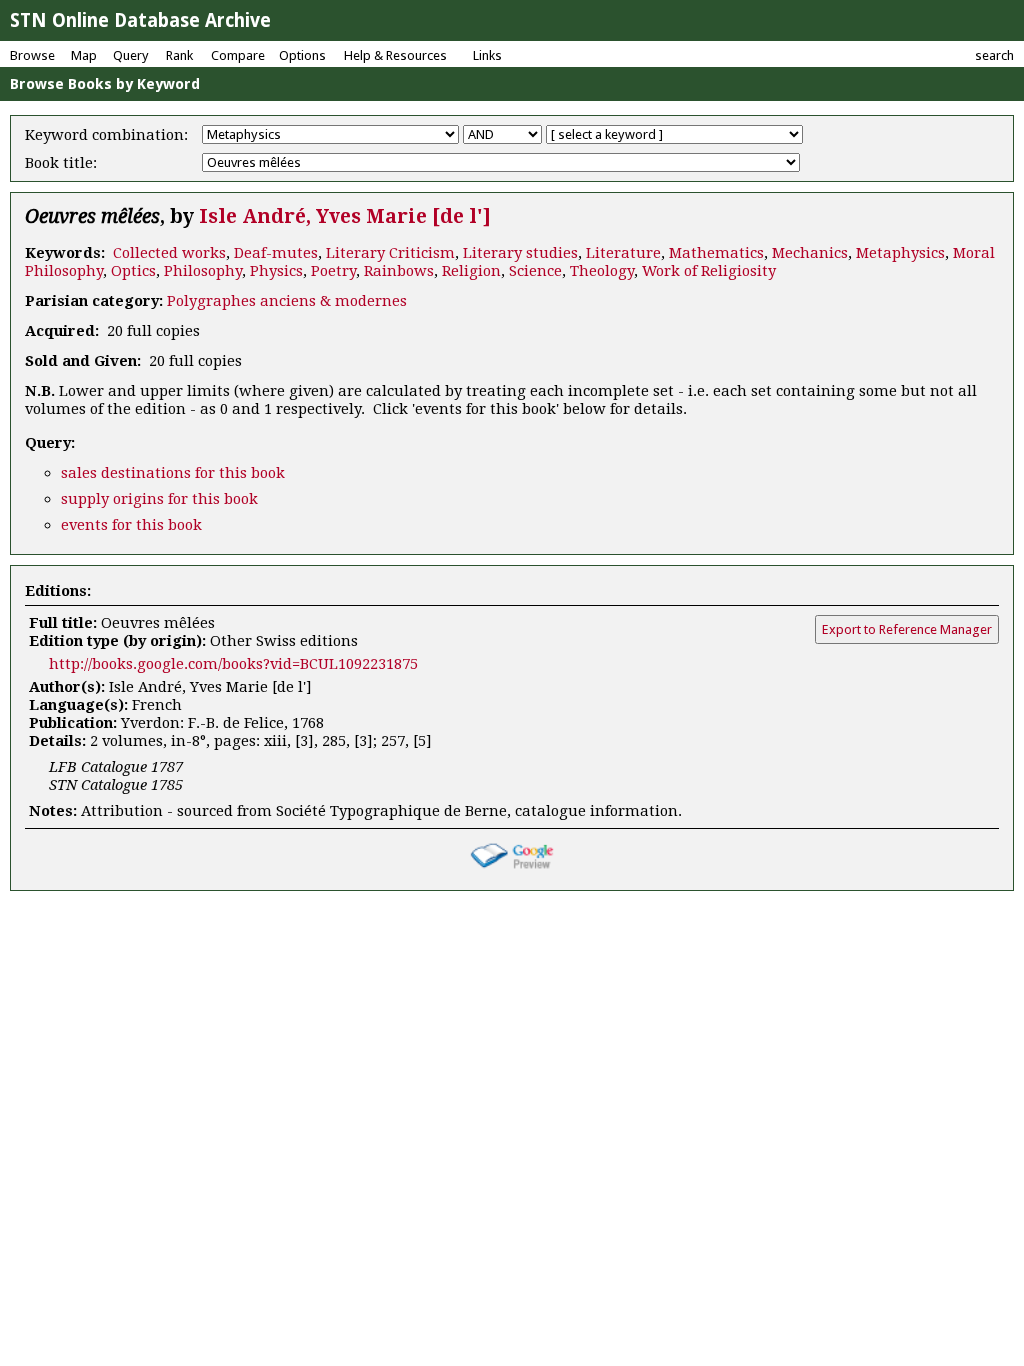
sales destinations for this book (173, 473)
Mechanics (810, 253)
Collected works (169, 253)
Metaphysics (900, 253)
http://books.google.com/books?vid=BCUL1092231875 (233, 664)
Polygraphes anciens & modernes (287, 301)
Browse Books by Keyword (105, 84)
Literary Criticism (390, 253)
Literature (623, 253)
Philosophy (203, 271)
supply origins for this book (159, 499)
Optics (133, 271)
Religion (471, 271)
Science (535, 271)
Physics (276, 271)
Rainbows (399, 271)
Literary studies (520, 253)
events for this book (131, 525)
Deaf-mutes (276, 253)
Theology (602, 271)
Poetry (333, 271)
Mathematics (716, 253)
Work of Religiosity (709, 271)
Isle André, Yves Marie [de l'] (345, 216)
